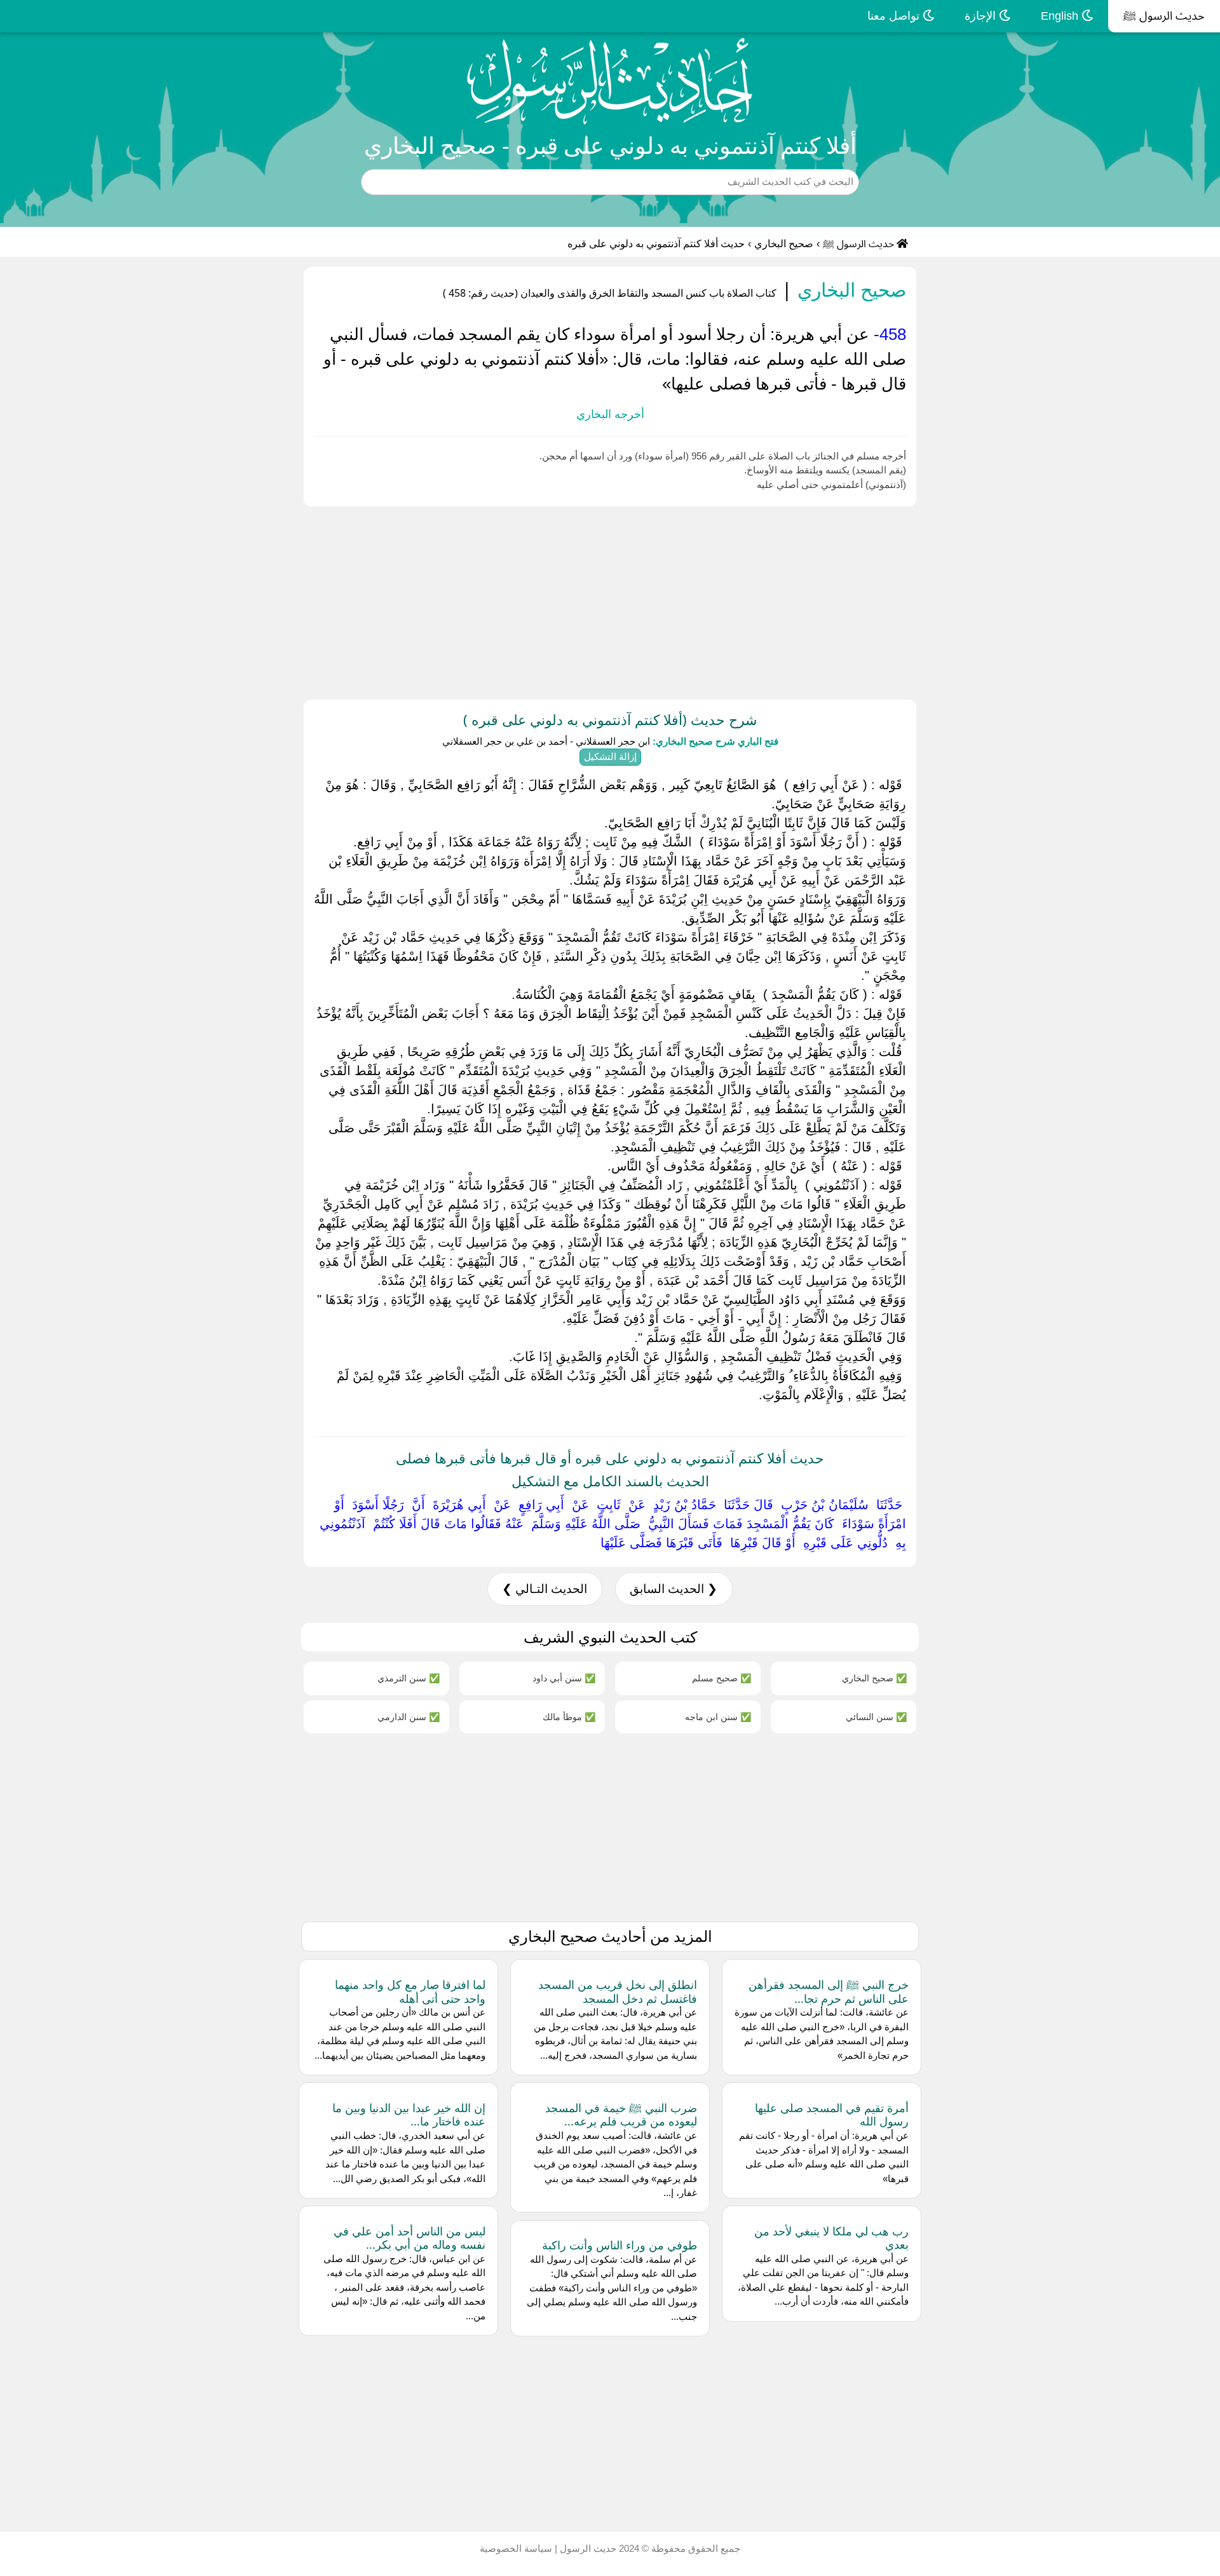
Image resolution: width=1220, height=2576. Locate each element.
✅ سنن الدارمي (409, 1717)
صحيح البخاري (784, 244)
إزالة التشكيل (610, 756)
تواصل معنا (895, 16)
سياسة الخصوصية (516, 2548)
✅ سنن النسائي (876, 1717)
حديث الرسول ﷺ (1164, 16)
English (1061, 16)
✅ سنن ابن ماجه (718, 1717)
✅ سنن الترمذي (409, 1678)
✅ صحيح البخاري (874, 1678)
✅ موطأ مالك (569, 1717)
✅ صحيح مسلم (722, 1678)
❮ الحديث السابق (674, 1589)
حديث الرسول (587, 2548)
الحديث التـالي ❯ (545, 1589)
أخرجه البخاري (610, 414)
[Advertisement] (839, 600)
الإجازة (982, 16)
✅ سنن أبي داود (564, 1678)
